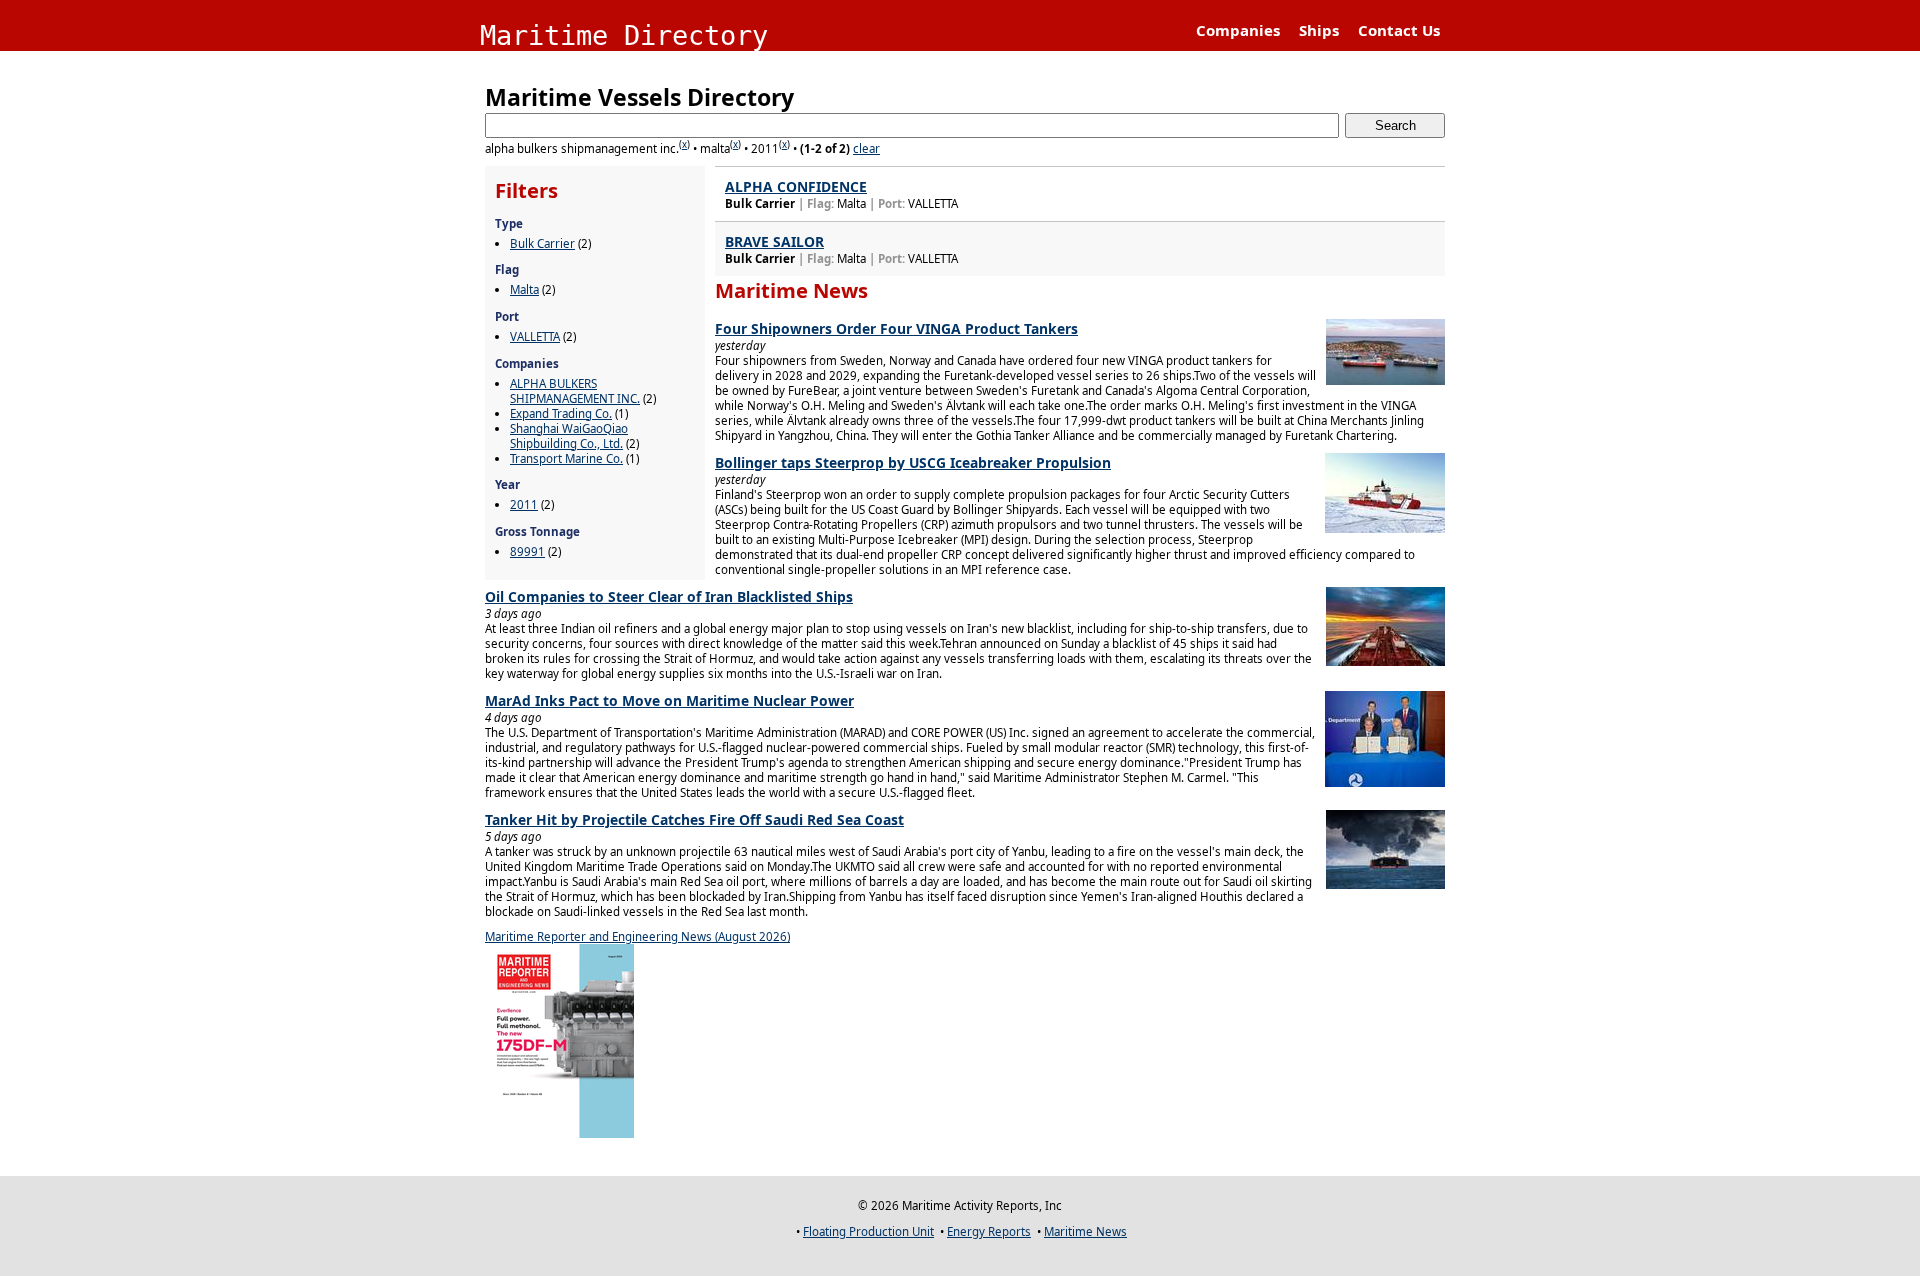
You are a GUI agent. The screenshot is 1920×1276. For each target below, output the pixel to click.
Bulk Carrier (542, 243)
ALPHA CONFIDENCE (796, 186)
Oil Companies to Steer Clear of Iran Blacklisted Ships (669, 596)
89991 (527, 551)
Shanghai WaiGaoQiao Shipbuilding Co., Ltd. (569, 436)
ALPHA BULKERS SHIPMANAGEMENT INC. (575, 391)
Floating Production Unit (868, 1231)
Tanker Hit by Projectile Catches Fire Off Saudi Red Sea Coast (694, 819)
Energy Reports (989, 1231)
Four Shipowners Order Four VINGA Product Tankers (896, 328)
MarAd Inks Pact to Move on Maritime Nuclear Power (669, 700)
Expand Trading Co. (561, 413)
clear (866, 148)
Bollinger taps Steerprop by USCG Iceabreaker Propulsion (913, 462)
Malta (524, 289)
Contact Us (1399, 30)
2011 (524, 504)
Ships (1319, 30)
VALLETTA (535, 336)
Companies (1238, 30)
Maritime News (1085, 1231)
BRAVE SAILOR (774, 241)
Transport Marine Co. (566, 458)
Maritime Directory (624, 35)
